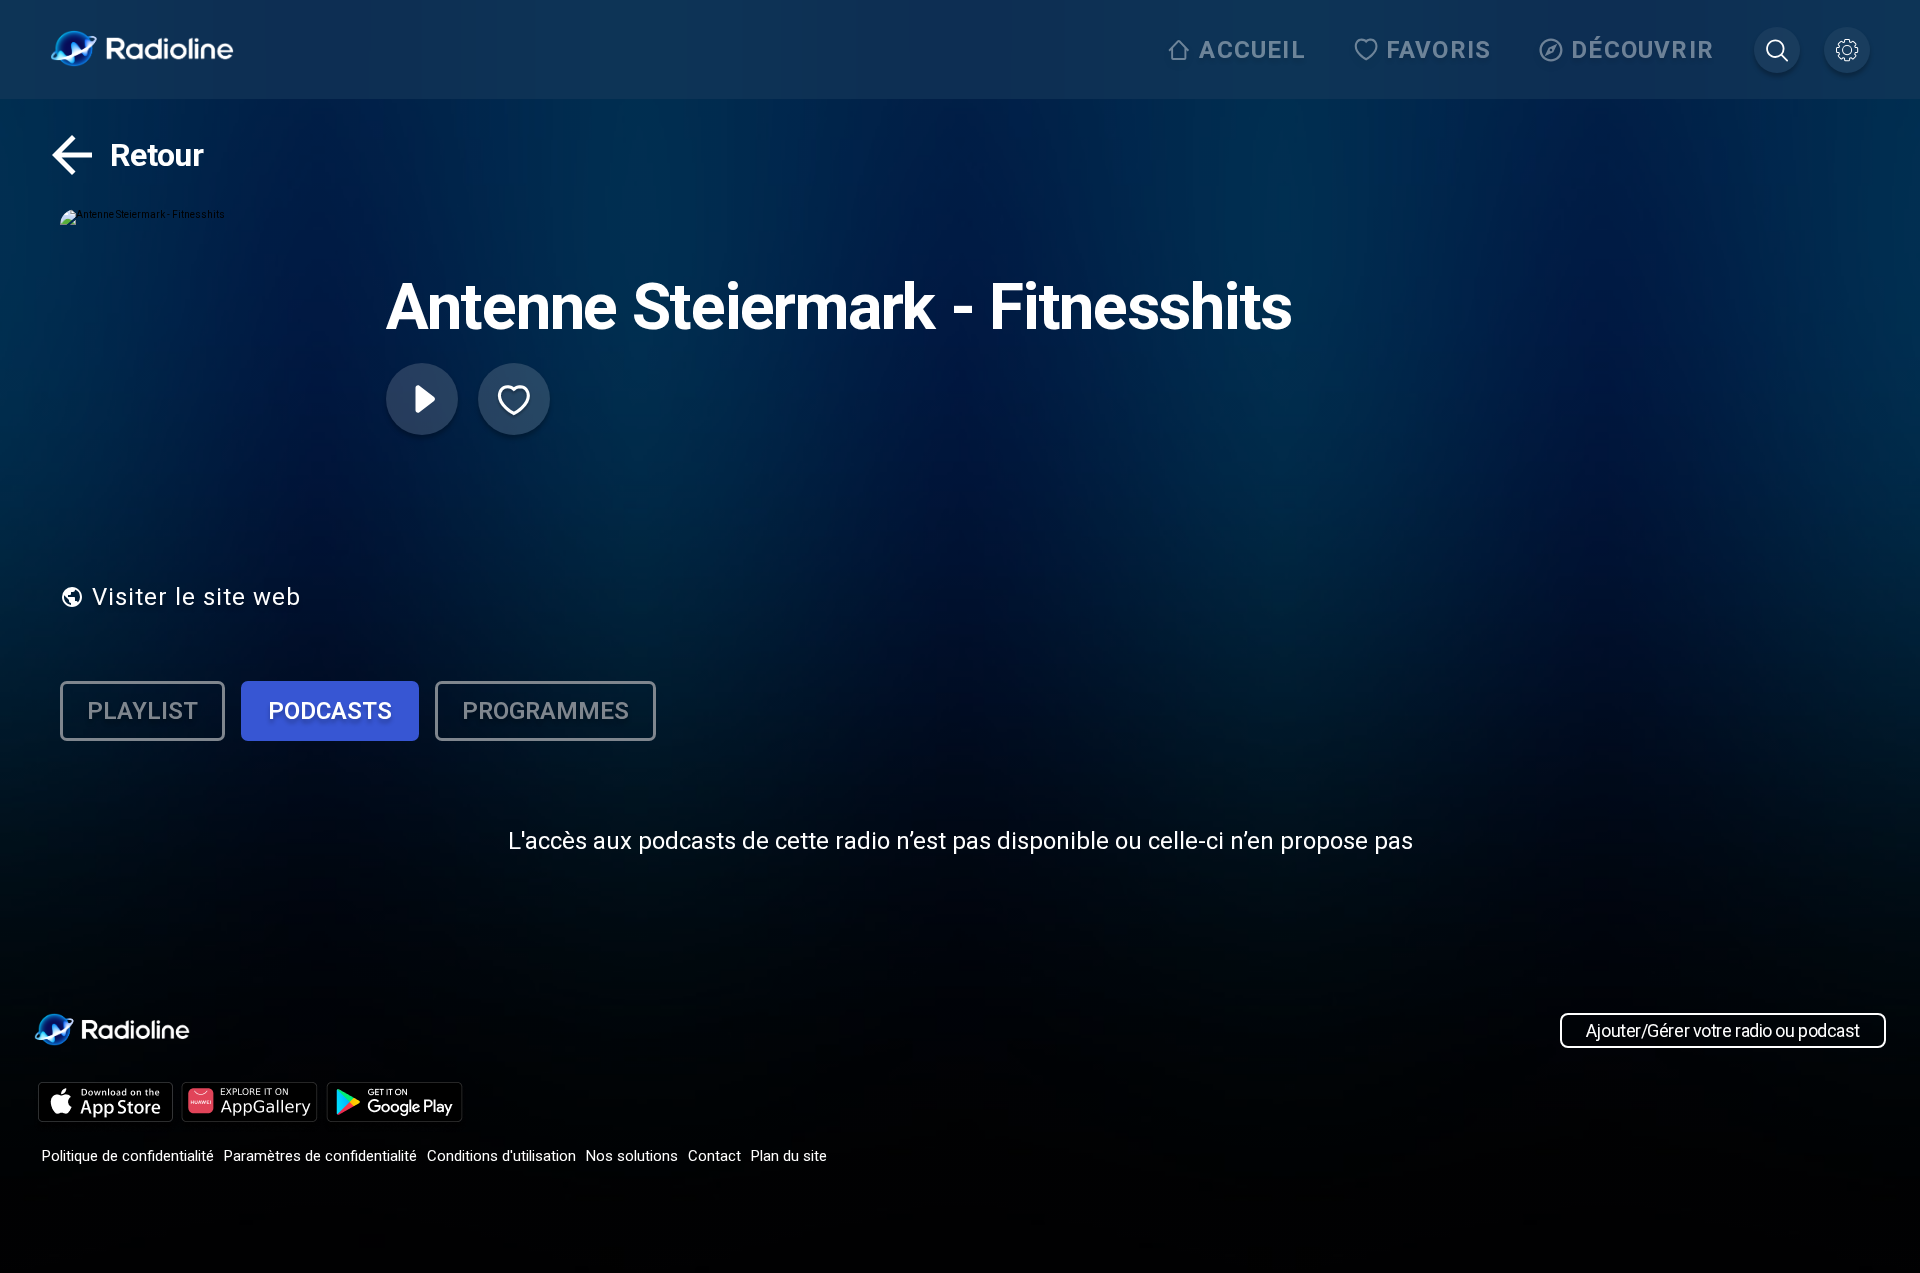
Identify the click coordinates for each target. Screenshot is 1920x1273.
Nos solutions (632, 1156)
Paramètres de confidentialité (320, 1156)
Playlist (142, 711)
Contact (714, 1156)
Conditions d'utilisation (501, 1156)
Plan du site (789, 1156)
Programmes (545, 711)
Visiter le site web (196, 597)
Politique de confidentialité (128, 1156)
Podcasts (330, 711)
